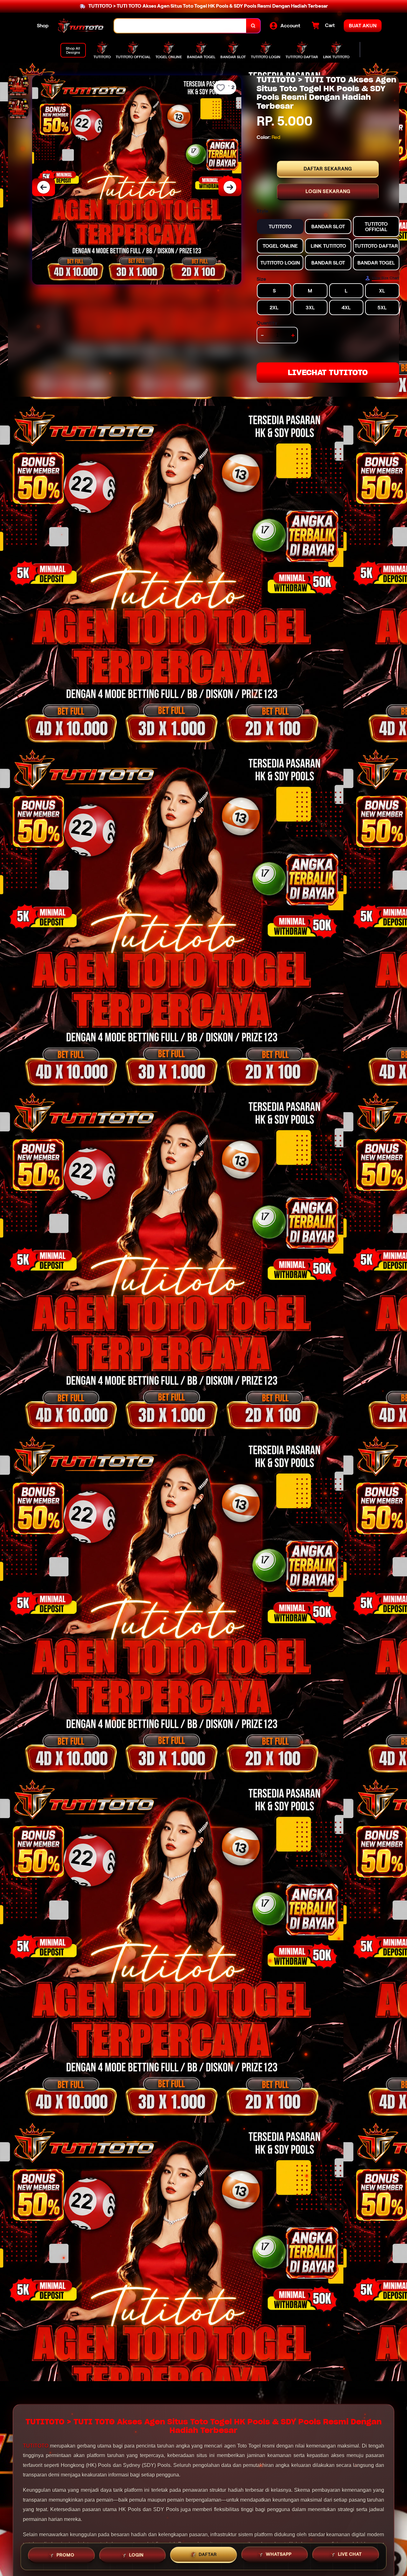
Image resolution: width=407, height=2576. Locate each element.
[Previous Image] (44, 187)
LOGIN (136, 2555)
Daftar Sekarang (328, 169)
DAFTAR (208, 2554)
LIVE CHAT (350, 2554)
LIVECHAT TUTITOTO (328, 372)
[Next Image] (230, 187)
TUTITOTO (36, 2446)
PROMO (66, 2555)
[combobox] (180, 26)
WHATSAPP (279, 2554)
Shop (43, 26)
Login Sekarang (328, 191)
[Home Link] (81, 26)
